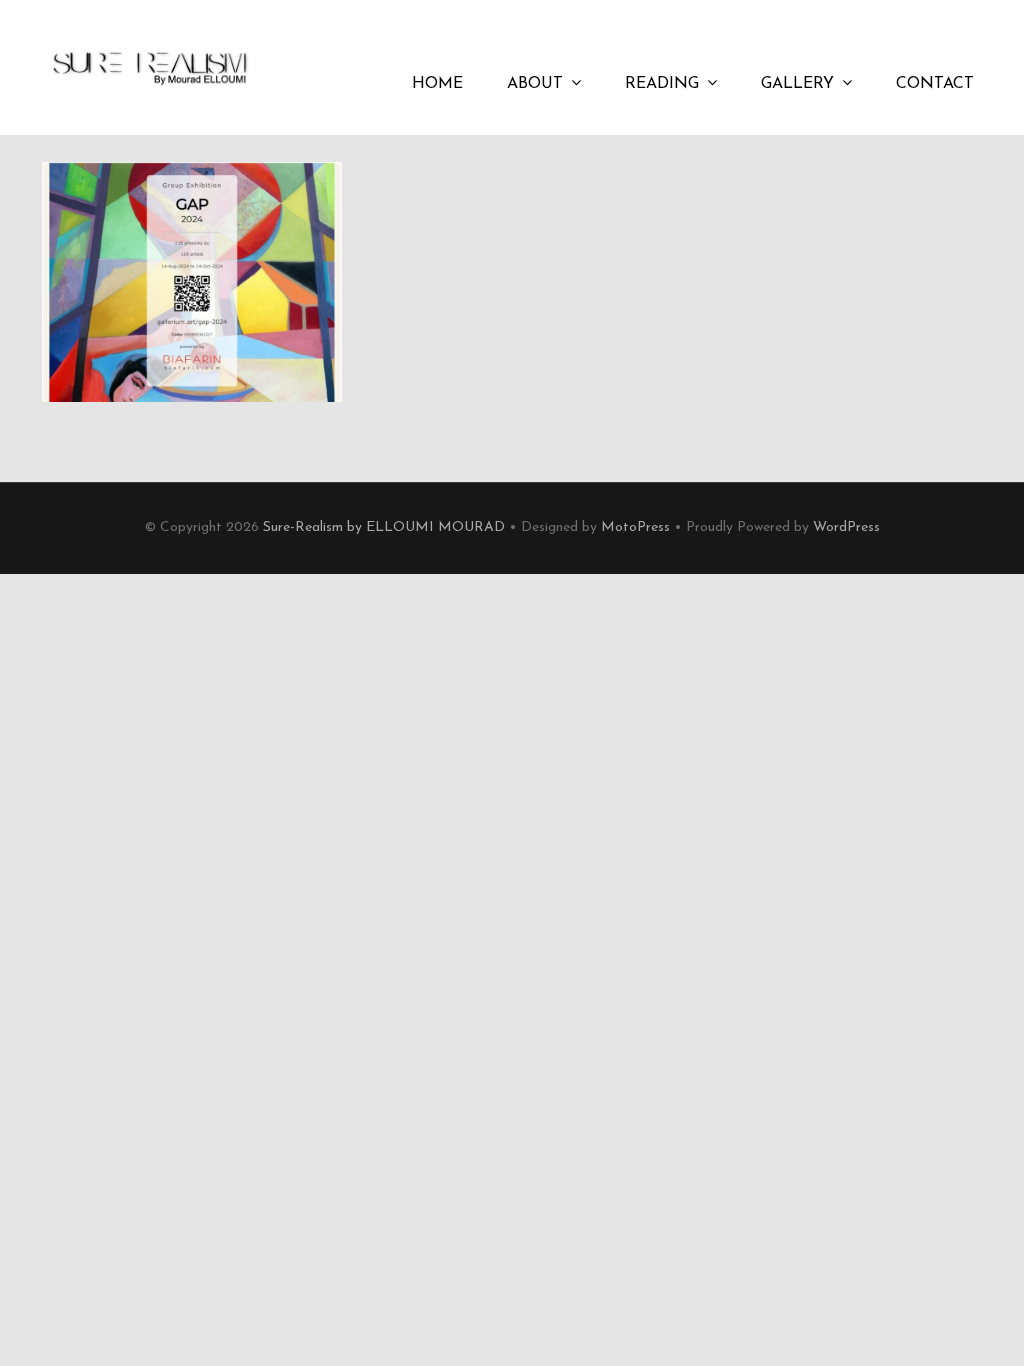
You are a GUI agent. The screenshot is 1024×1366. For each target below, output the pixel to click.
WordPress (846, 527)
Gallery (797, 84)
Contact (935, 84)
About (535, 84)
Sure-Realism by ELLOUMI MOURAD (384, 527)
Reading (662, 84)
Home (437, 84)
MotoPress (635, 527)
